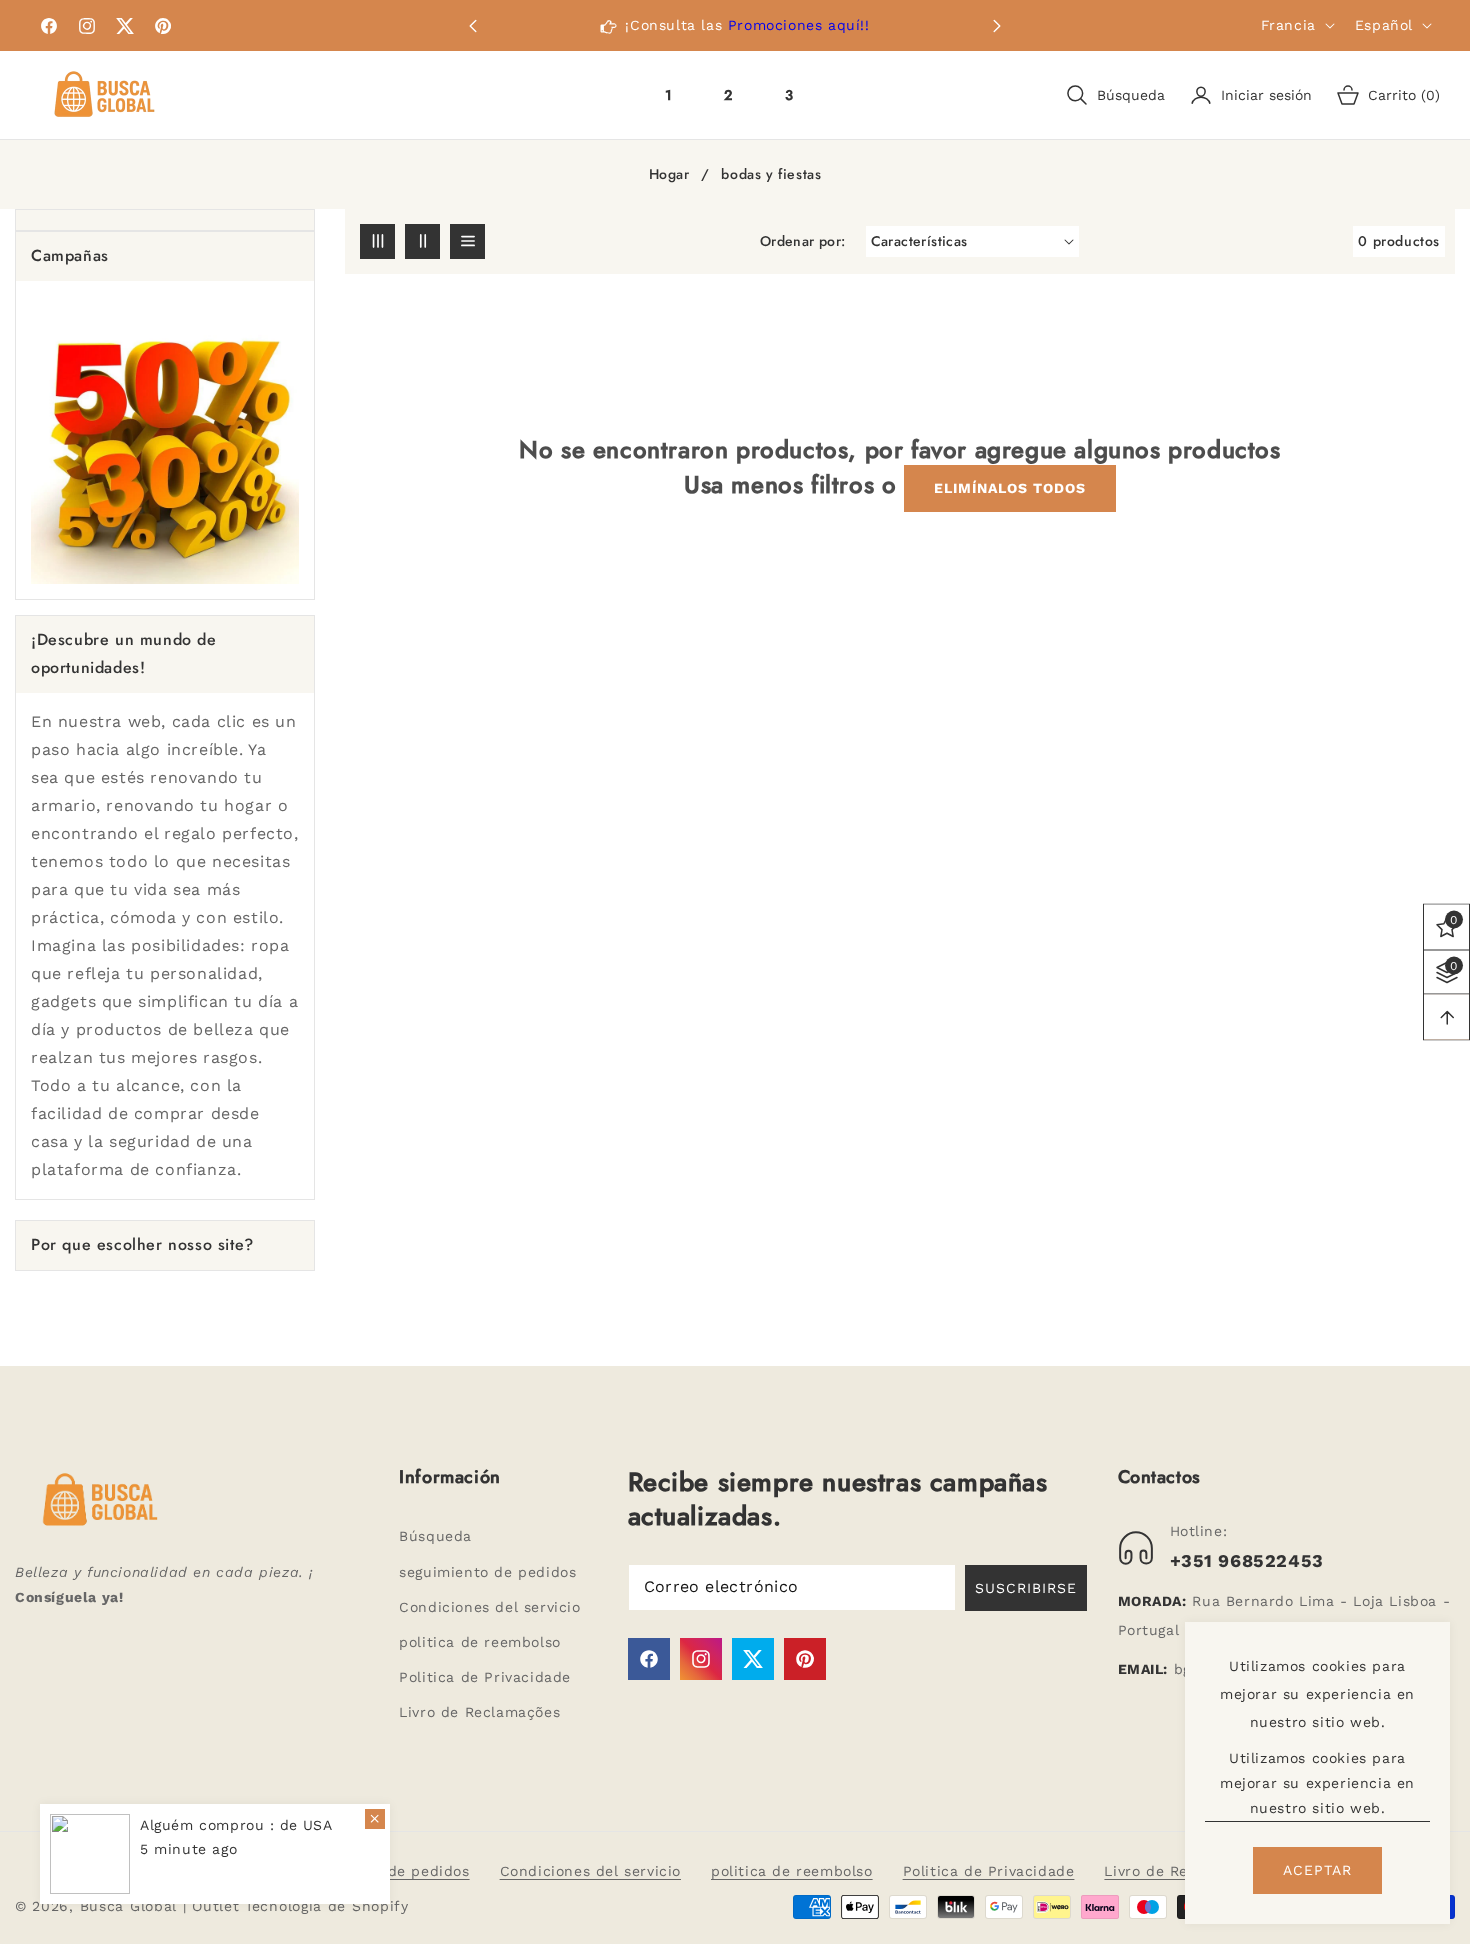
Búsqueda (435, 1536)
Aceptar (1317, 1870)
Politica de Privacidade (485, 1677)
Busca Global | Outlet (162, 1906)
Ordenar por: (803, 241)
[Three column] (377, 241)
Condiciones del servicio (489, 1607)
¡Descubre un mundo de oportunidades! (124, 654)
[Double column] (422, 241)
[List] (467, 241)
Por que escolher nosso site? (142, 1244)
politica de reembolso (480, 1642)
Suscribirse (1026, 1588)
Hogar (669, 175)
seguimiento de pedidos (487, 1572)
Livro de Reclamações (479, 1712)
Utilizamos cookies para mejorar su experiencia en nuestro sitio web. (1317, 1783)
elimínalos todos (1010, 488)
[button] (997, 26)
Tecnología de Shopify (327, 1906)
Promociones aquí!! (799, 25)
